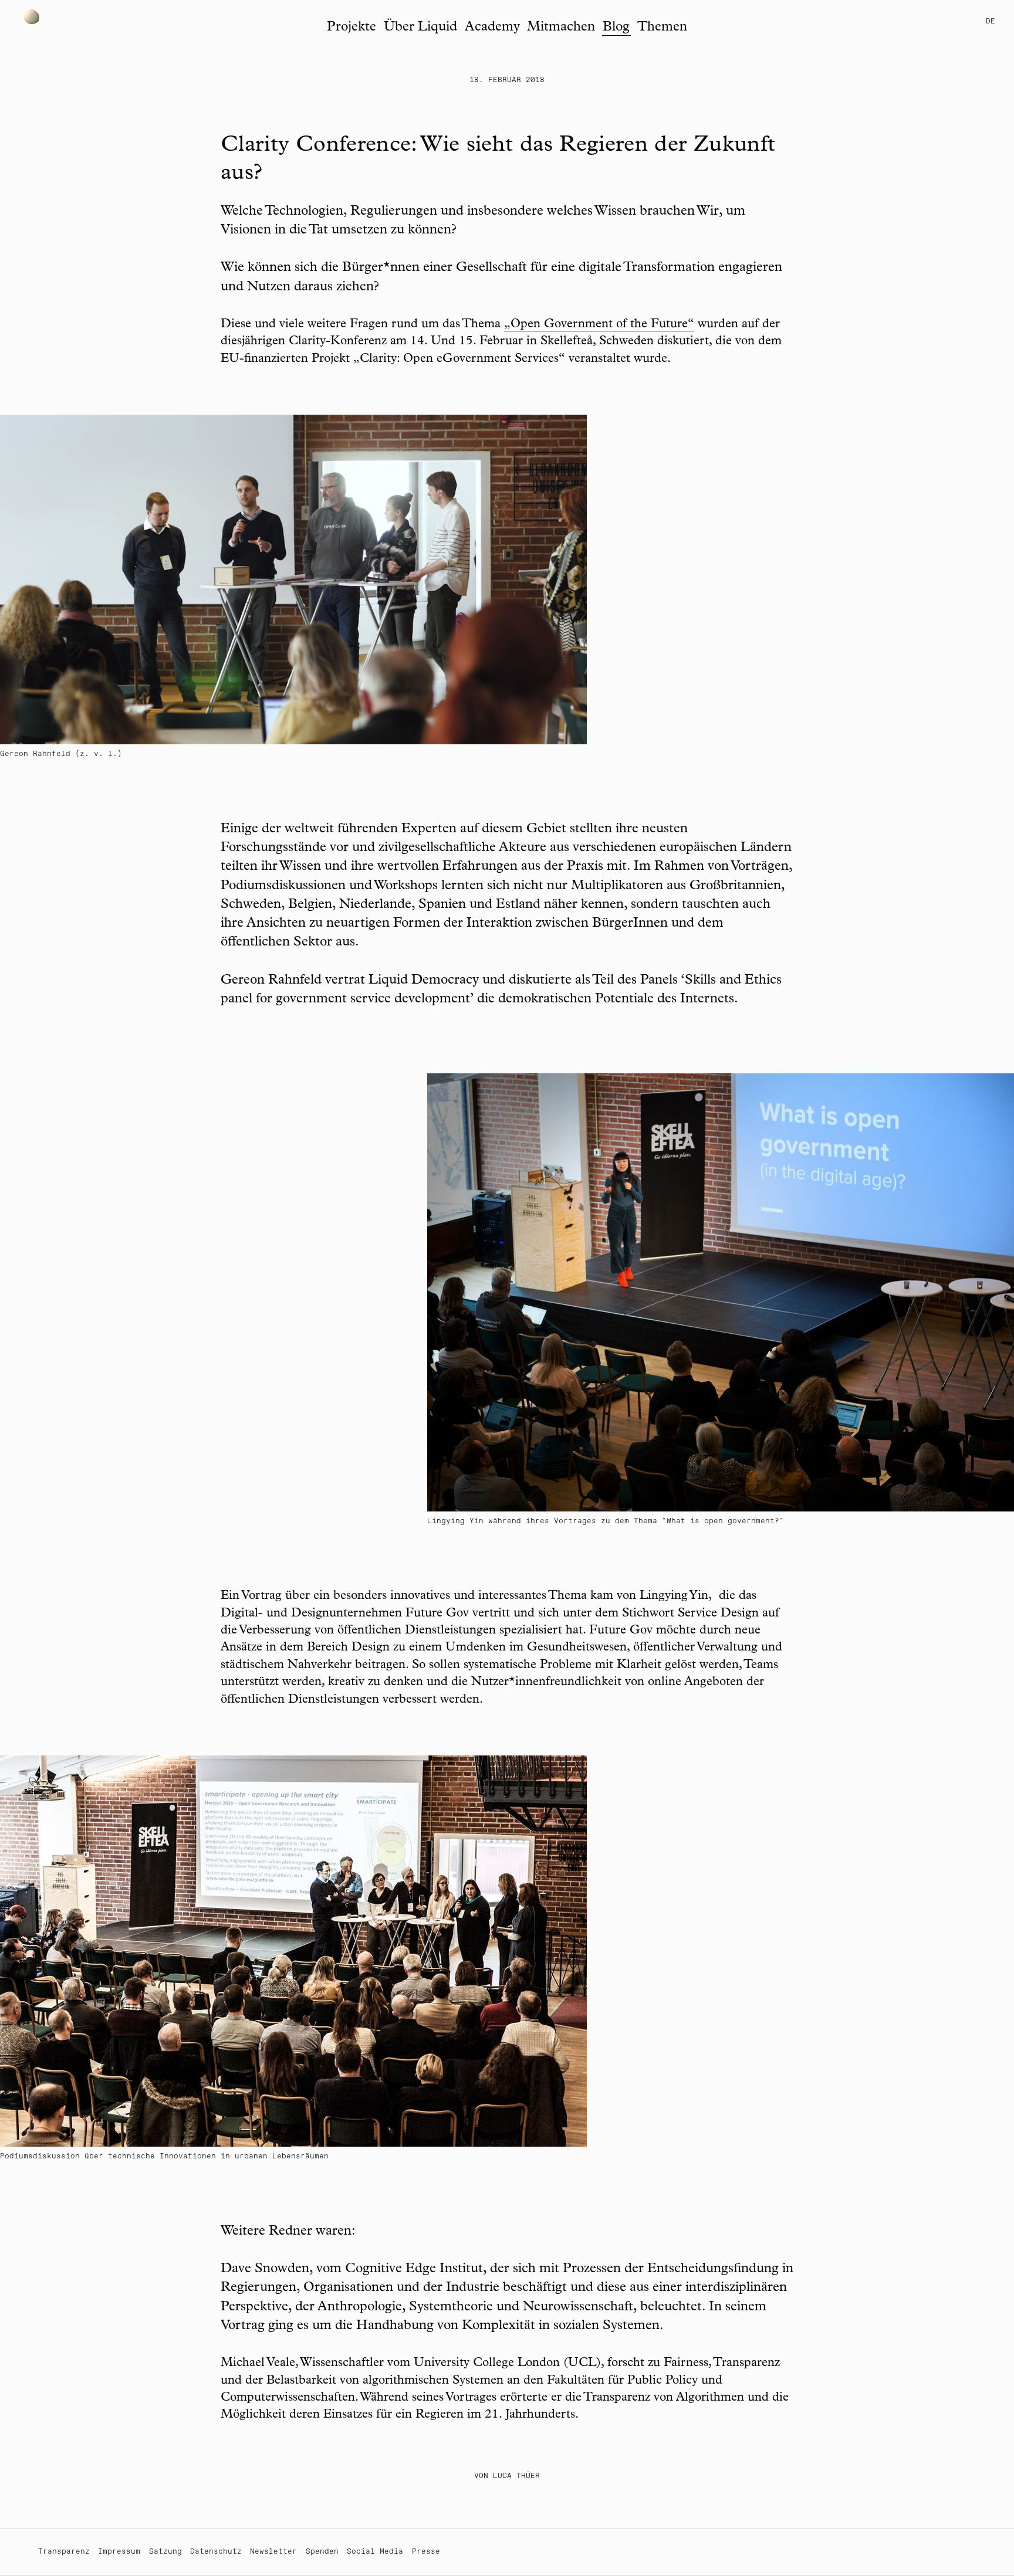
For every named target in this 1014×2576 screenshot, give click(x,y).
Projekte (351, 28)
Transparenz (64, 2552)
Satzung (165, 2552)
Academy (492, 28)
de (991, 21)
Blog (616, 28)
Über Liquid (420, 28)
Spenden (322, 2552)
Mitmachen (561, 28)
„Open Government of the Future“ (599, 325)
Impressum (119, 2552)
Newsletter (273, 2552)
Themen (662, 28)
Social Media (375, 2552)
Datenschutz (216, 2552)
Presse (426, 2552)
